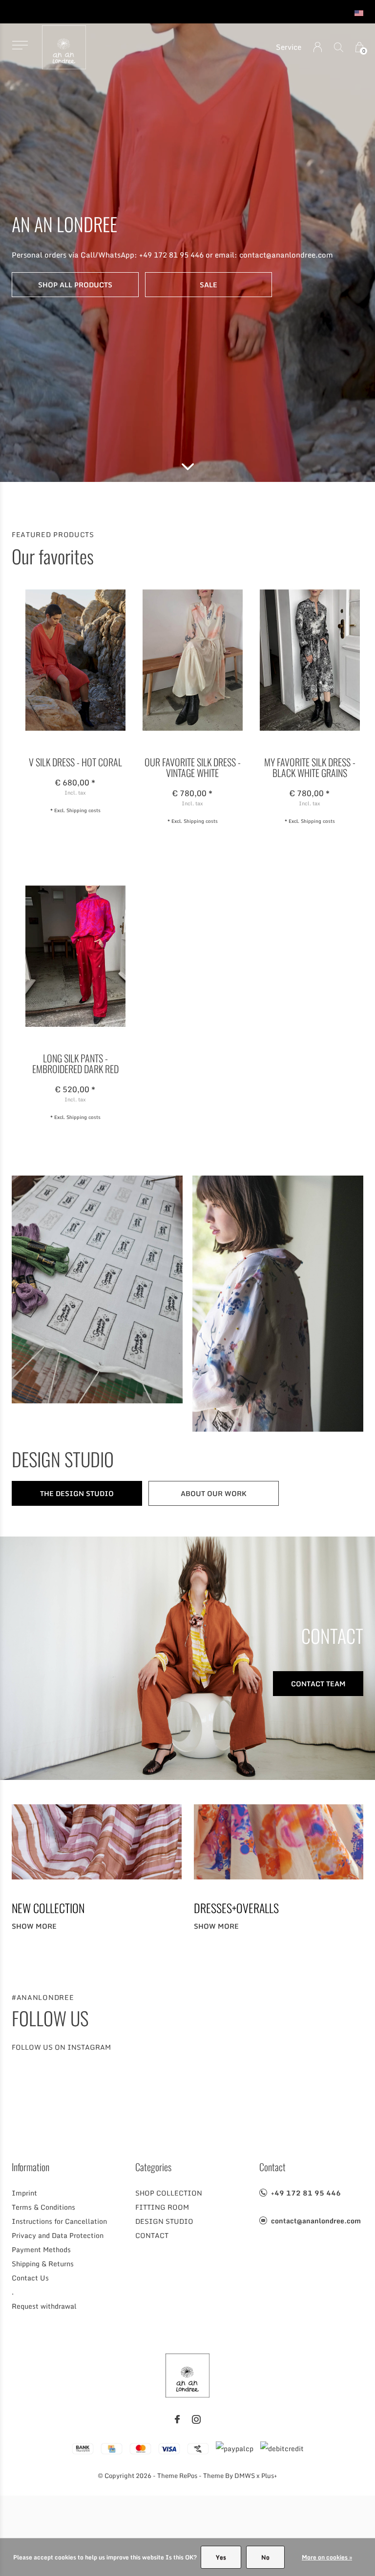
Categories (153, 2167)
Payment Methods (41, 2249)
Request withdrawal (44, 2306)
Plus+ (269, 2476)
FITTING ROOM (162, 2207)
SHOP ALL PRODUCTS (75, 285)
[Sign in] (318, 47)
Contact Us (30, 2278)
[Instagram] (196, 2419)
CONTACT (152, 2235)
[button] (20, 45)
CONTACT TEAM (318, 1684)
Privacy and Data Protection (58, 2235)
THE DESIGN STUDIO (77, 1493)
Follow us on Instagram (61, 2047)
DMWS (245, 2476)
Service (289, 47)
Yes (221, 2557)
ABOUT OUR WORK (214, 1493)
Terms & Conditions (43, 2207)
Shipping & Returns (43, 2264)
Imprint (24, 2193)
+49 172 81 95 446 (306, 2193)
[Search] (339, 47)
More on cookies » (327, 2557)
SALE (208, 285)
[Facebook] (177, 2419)
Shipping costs (83, 810)
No (265, 2557)
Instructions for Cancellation (59, 2221)
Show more (34, 1926)
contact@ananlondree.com (316, 2221)
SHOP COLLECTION (169, 2193)
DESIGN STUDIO (164, 2221)
